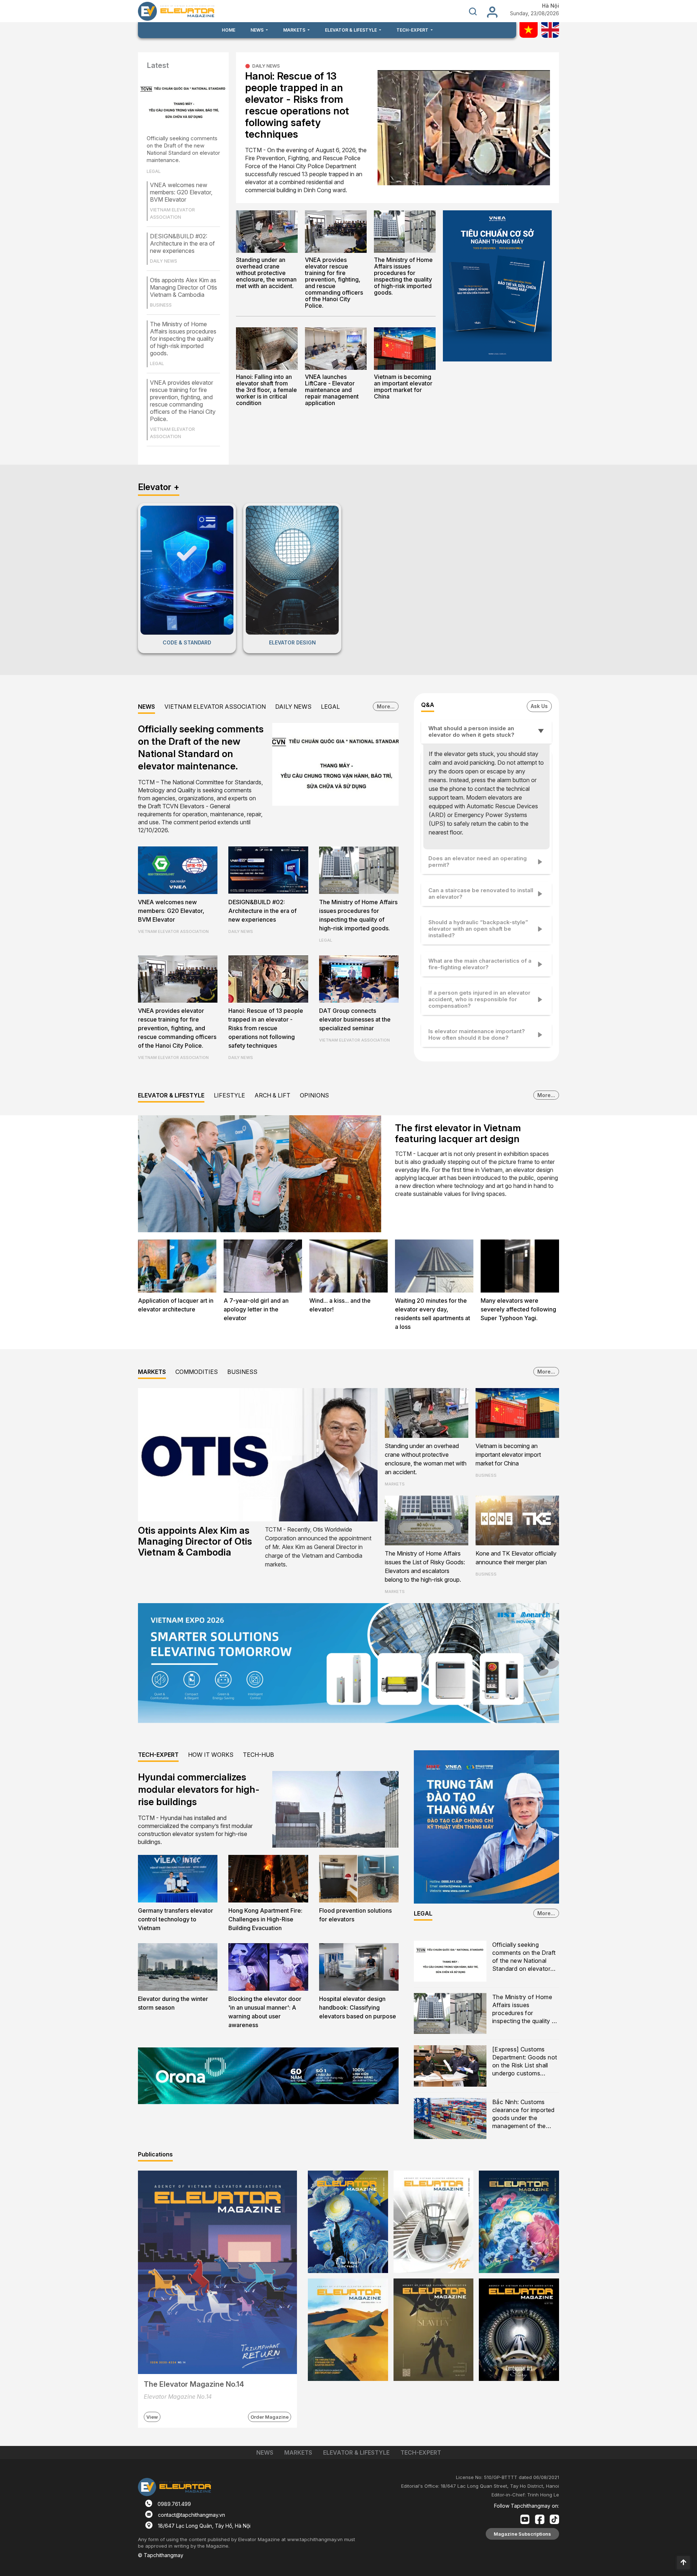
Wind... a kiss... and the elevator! (340, 1305)
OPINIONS (314, 1095)
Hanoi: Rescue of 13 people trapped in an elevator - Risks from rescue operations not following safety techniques (297, 105)
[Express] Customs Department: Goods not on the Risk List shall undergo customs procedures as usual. (525, 2062)
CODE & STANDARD (187, 642)
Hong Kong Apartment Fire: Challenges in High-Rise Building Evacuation (265, 1919)
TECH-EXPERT (158, 1755)
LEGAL (330, 707)
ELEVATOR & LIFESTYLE (171, 1095)
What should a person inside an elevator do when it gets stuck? (471, 731)
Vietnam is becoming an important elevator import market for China (403, 387)
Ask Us (539, 706)
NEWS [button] (258, 30)
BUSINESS (242, 1372)
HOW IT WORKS (211, 1755)
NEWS (146, 707)
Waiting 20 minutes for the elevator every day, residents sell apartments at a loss (433, 1314)
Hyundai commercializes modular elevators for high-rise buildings (199, 1789)
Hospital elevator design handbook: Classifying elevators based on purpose (358, 2007)
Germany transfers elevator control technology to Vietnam (176, 1919)
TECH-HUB (258, 1755)
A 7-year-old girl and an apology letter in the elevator (256, 1309)
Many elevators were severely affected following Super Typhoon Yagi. (518, 1309)
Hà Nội (551, 6)
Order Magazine (270, 2417)
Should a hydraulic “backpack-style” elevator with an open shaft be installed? (478, 929)
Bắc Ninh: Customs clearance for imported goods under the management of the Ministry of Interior (523, 2114)
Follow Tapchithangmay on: (527, 2506)
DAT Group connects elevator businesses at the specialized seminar (355, 1019)
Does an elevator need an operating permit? (478, 862)
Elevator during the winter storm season (173, 2003)
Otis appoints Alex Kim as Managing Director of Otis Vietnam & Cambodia (184, 287)
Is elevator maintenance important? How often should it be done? (477, 1034)
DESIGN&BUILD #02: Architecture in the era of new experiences (182, 243)
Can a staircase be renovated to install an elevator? (481, 893)
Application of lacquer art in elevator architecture (176, 1305)
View (152, 2417)
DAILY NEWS (266, 66)
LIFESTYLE (229, 1095)
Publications (155, 2154)
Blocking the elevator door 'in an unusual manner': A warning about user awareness (265, 2012)
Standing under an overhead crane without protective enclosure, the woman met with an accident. (266, 273)
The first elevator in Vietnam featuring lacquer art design (458, 1133)
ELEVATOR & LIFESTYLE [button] (351, 30)
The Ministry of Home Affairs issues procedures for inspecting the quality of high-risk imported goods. (183, 339)
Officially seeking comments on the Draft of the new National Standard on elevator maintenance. (183, 149)
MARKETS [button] (295, 30)
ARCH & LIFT (272, 1095)
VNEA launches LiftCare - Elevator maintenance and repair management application (332, 390)
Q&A (428, 705)
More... (386, 706)
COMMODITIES (197, 1372)
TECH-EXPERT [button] (413, 30)
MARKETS (152, 1372)
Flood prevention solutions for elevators (355, 1915)
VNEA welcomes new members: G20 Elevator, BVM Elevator (181, 192)
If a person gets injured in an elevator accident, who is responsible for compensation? (479, 999)
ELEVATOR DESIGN (292, 642)
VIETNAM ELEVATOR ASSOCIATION (215, 707)
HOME (229, 30)
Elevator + (159, 487)
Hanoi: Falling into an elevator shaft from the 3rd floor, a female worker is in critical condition (266, 390)
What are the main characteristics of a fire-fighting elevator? (480, 964)
